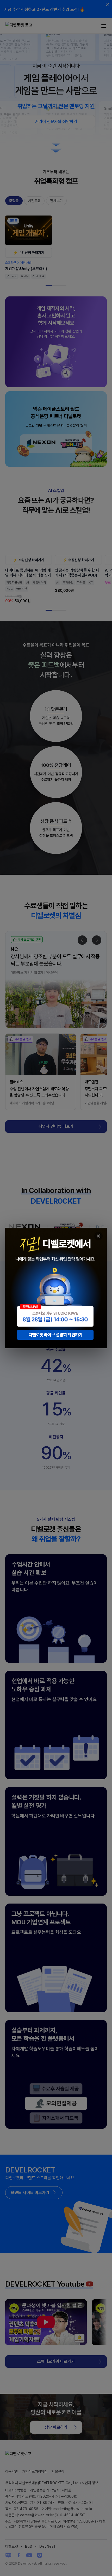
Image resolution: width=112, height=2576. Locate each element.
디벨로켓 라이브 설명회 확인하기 (55, 1335)
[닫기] (98, 1236)
